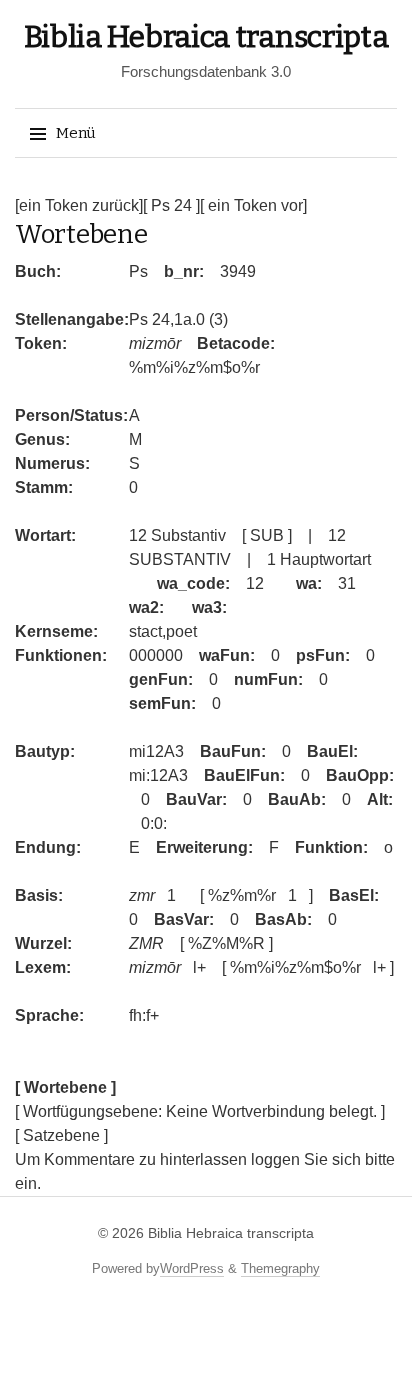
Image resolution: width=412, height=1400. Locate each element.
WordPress (192, 1268)
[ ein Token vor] (253, 205)
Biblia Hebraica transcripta (206, 37)
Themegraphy (280, 1268)
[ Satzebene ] (61, 1135)
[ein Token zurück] (79, 205)
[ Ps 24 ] (171, 205)
